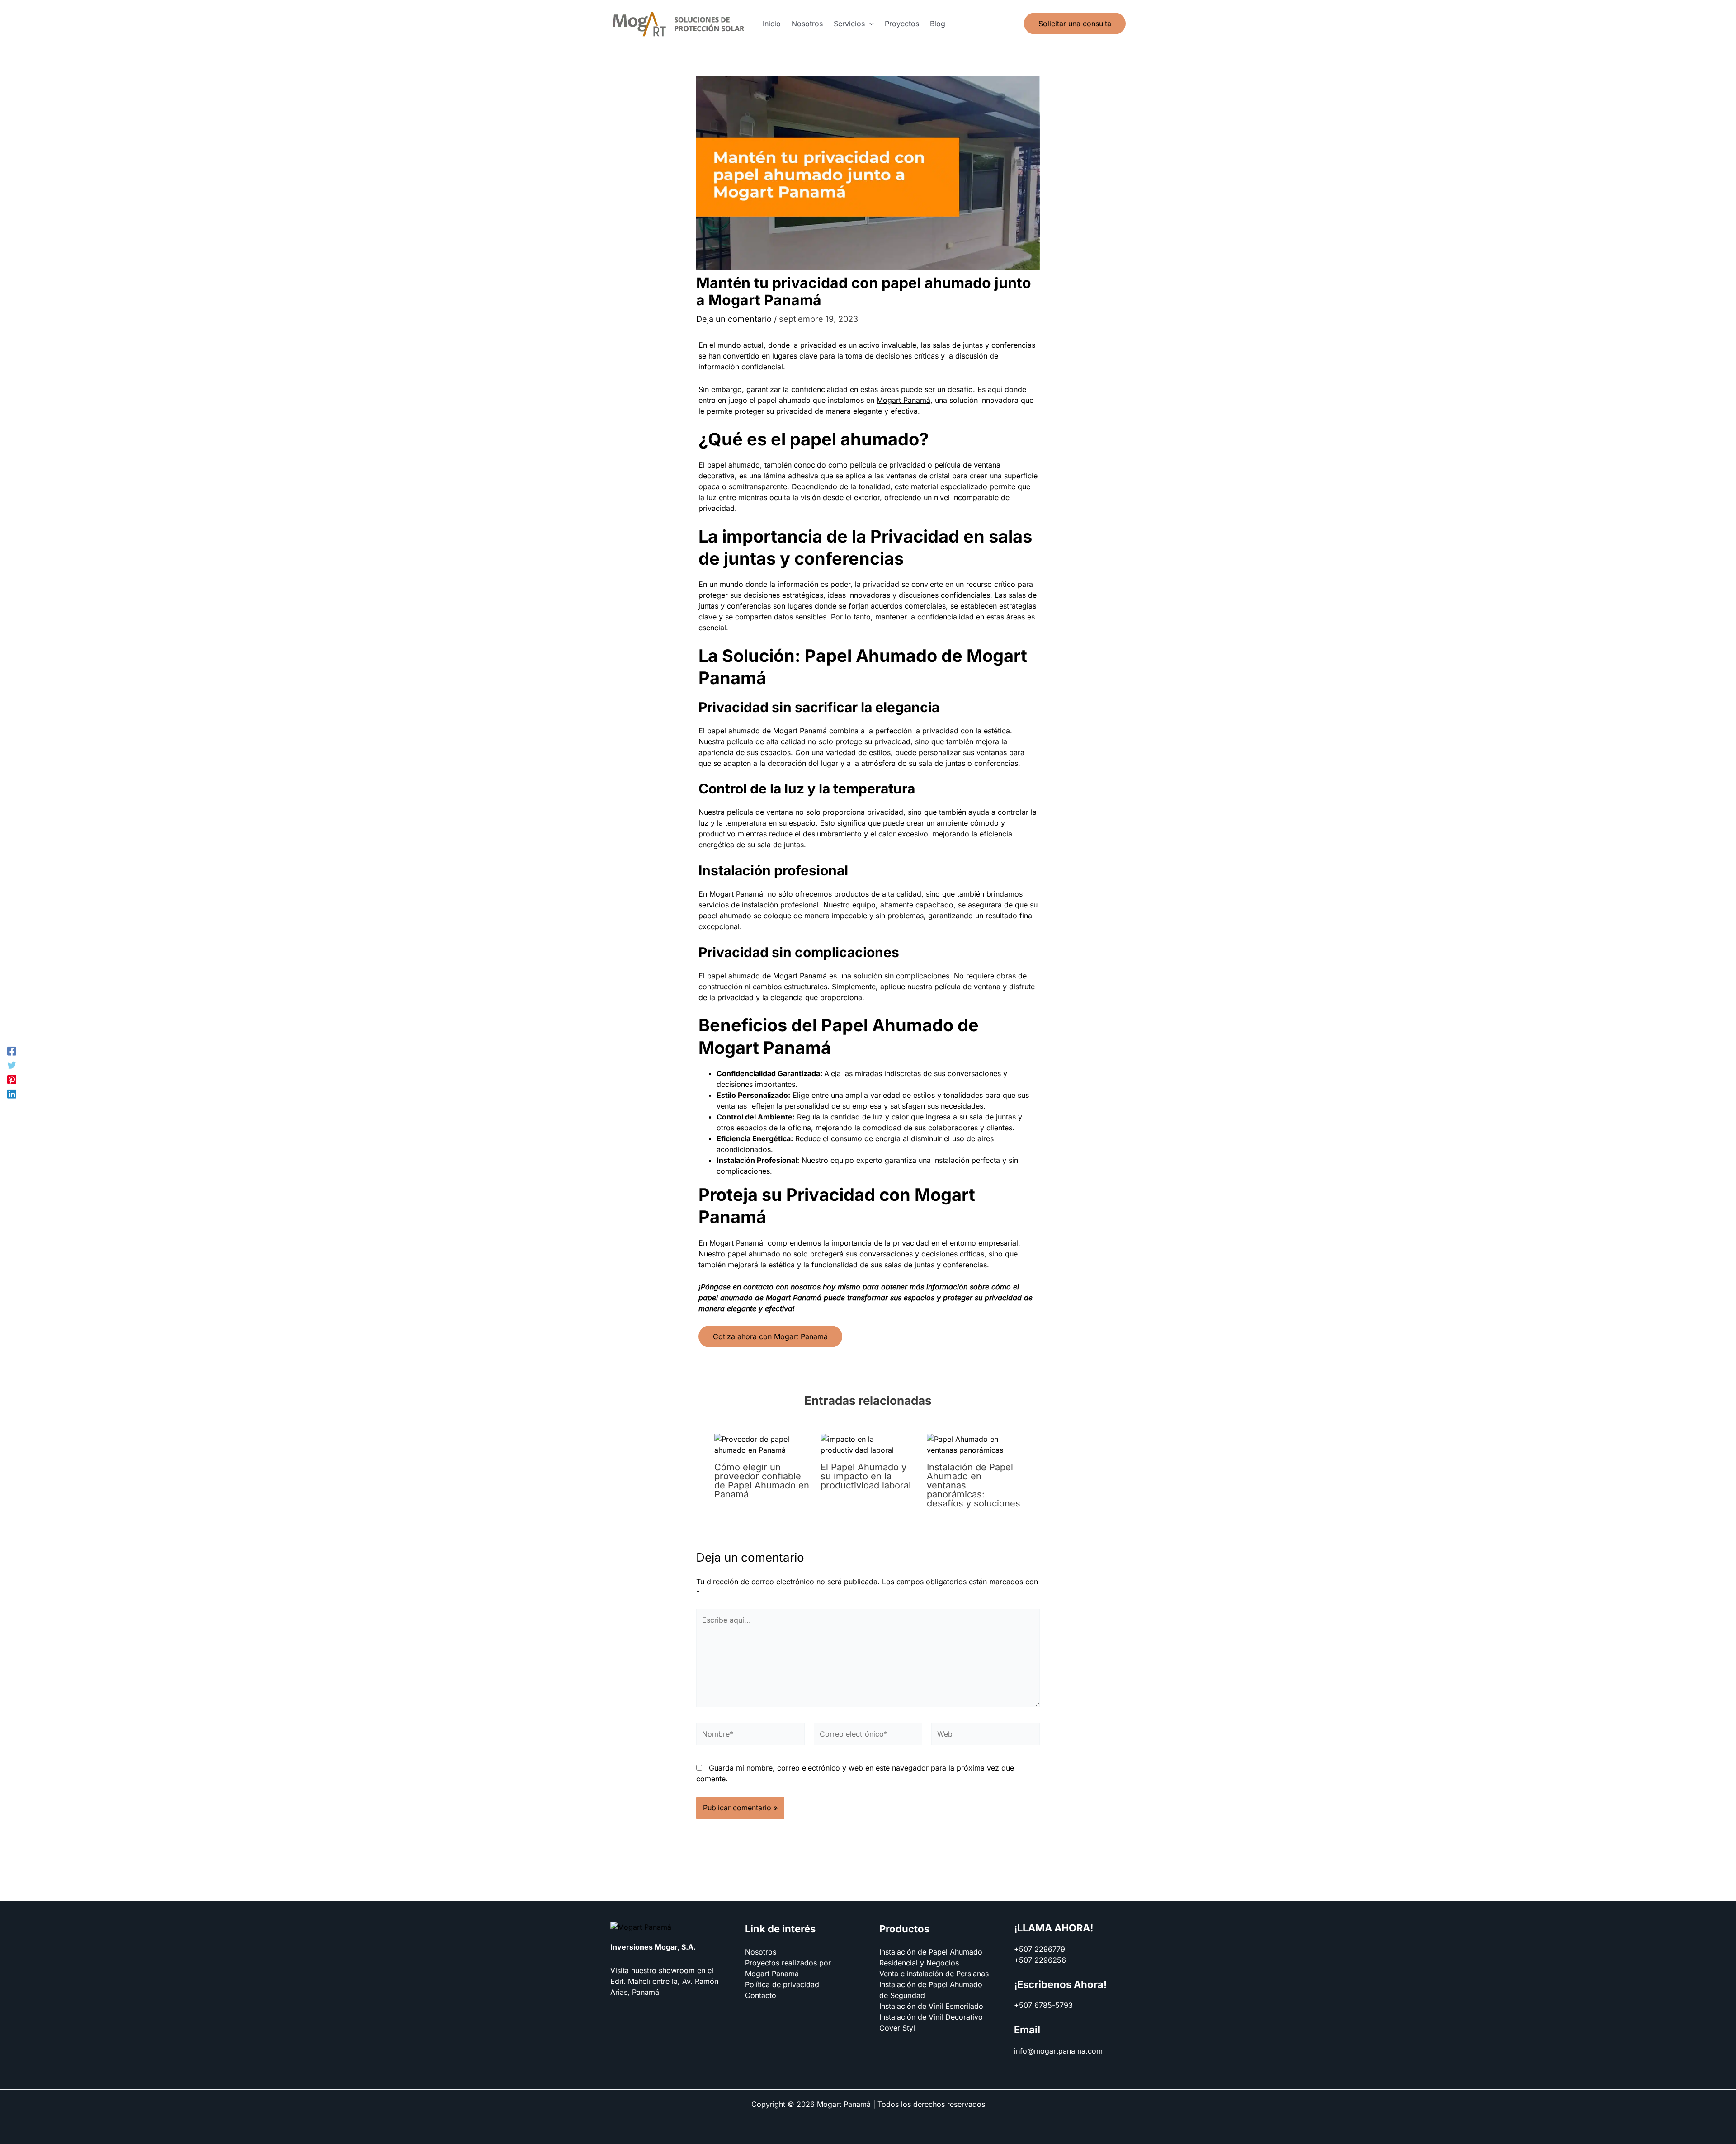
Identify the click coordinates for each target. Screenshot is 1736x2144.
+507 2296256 (1040, 1960)
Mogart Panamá (903, 400)
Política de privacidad (782, 1984)
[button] (854, 24)
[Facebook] (12, 1051)
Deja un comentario (734, 319)
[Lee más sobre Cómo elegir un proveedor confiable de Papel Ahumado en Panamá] (762, 1444)
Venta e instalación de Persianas (934, 1974)
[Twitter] (12, 1065)
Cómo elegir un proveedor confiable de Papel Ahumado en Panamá (762, 1481)
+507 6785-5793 (1043, 2005)
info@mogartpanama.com (1058, 2051)
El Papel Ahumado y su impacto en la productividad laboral (866, 1476)
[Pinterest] (12, 1079)
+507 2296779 (1040, 1949)
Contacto (761, 1995)
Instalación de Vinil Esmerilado (931, 2006)
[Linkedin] (12, 1094)
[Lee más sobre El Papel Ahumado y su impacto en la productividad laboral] (868, 1444)
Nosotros (761, 1952)
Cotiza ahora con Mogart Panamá (770, 1336)
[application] (869, 24)
